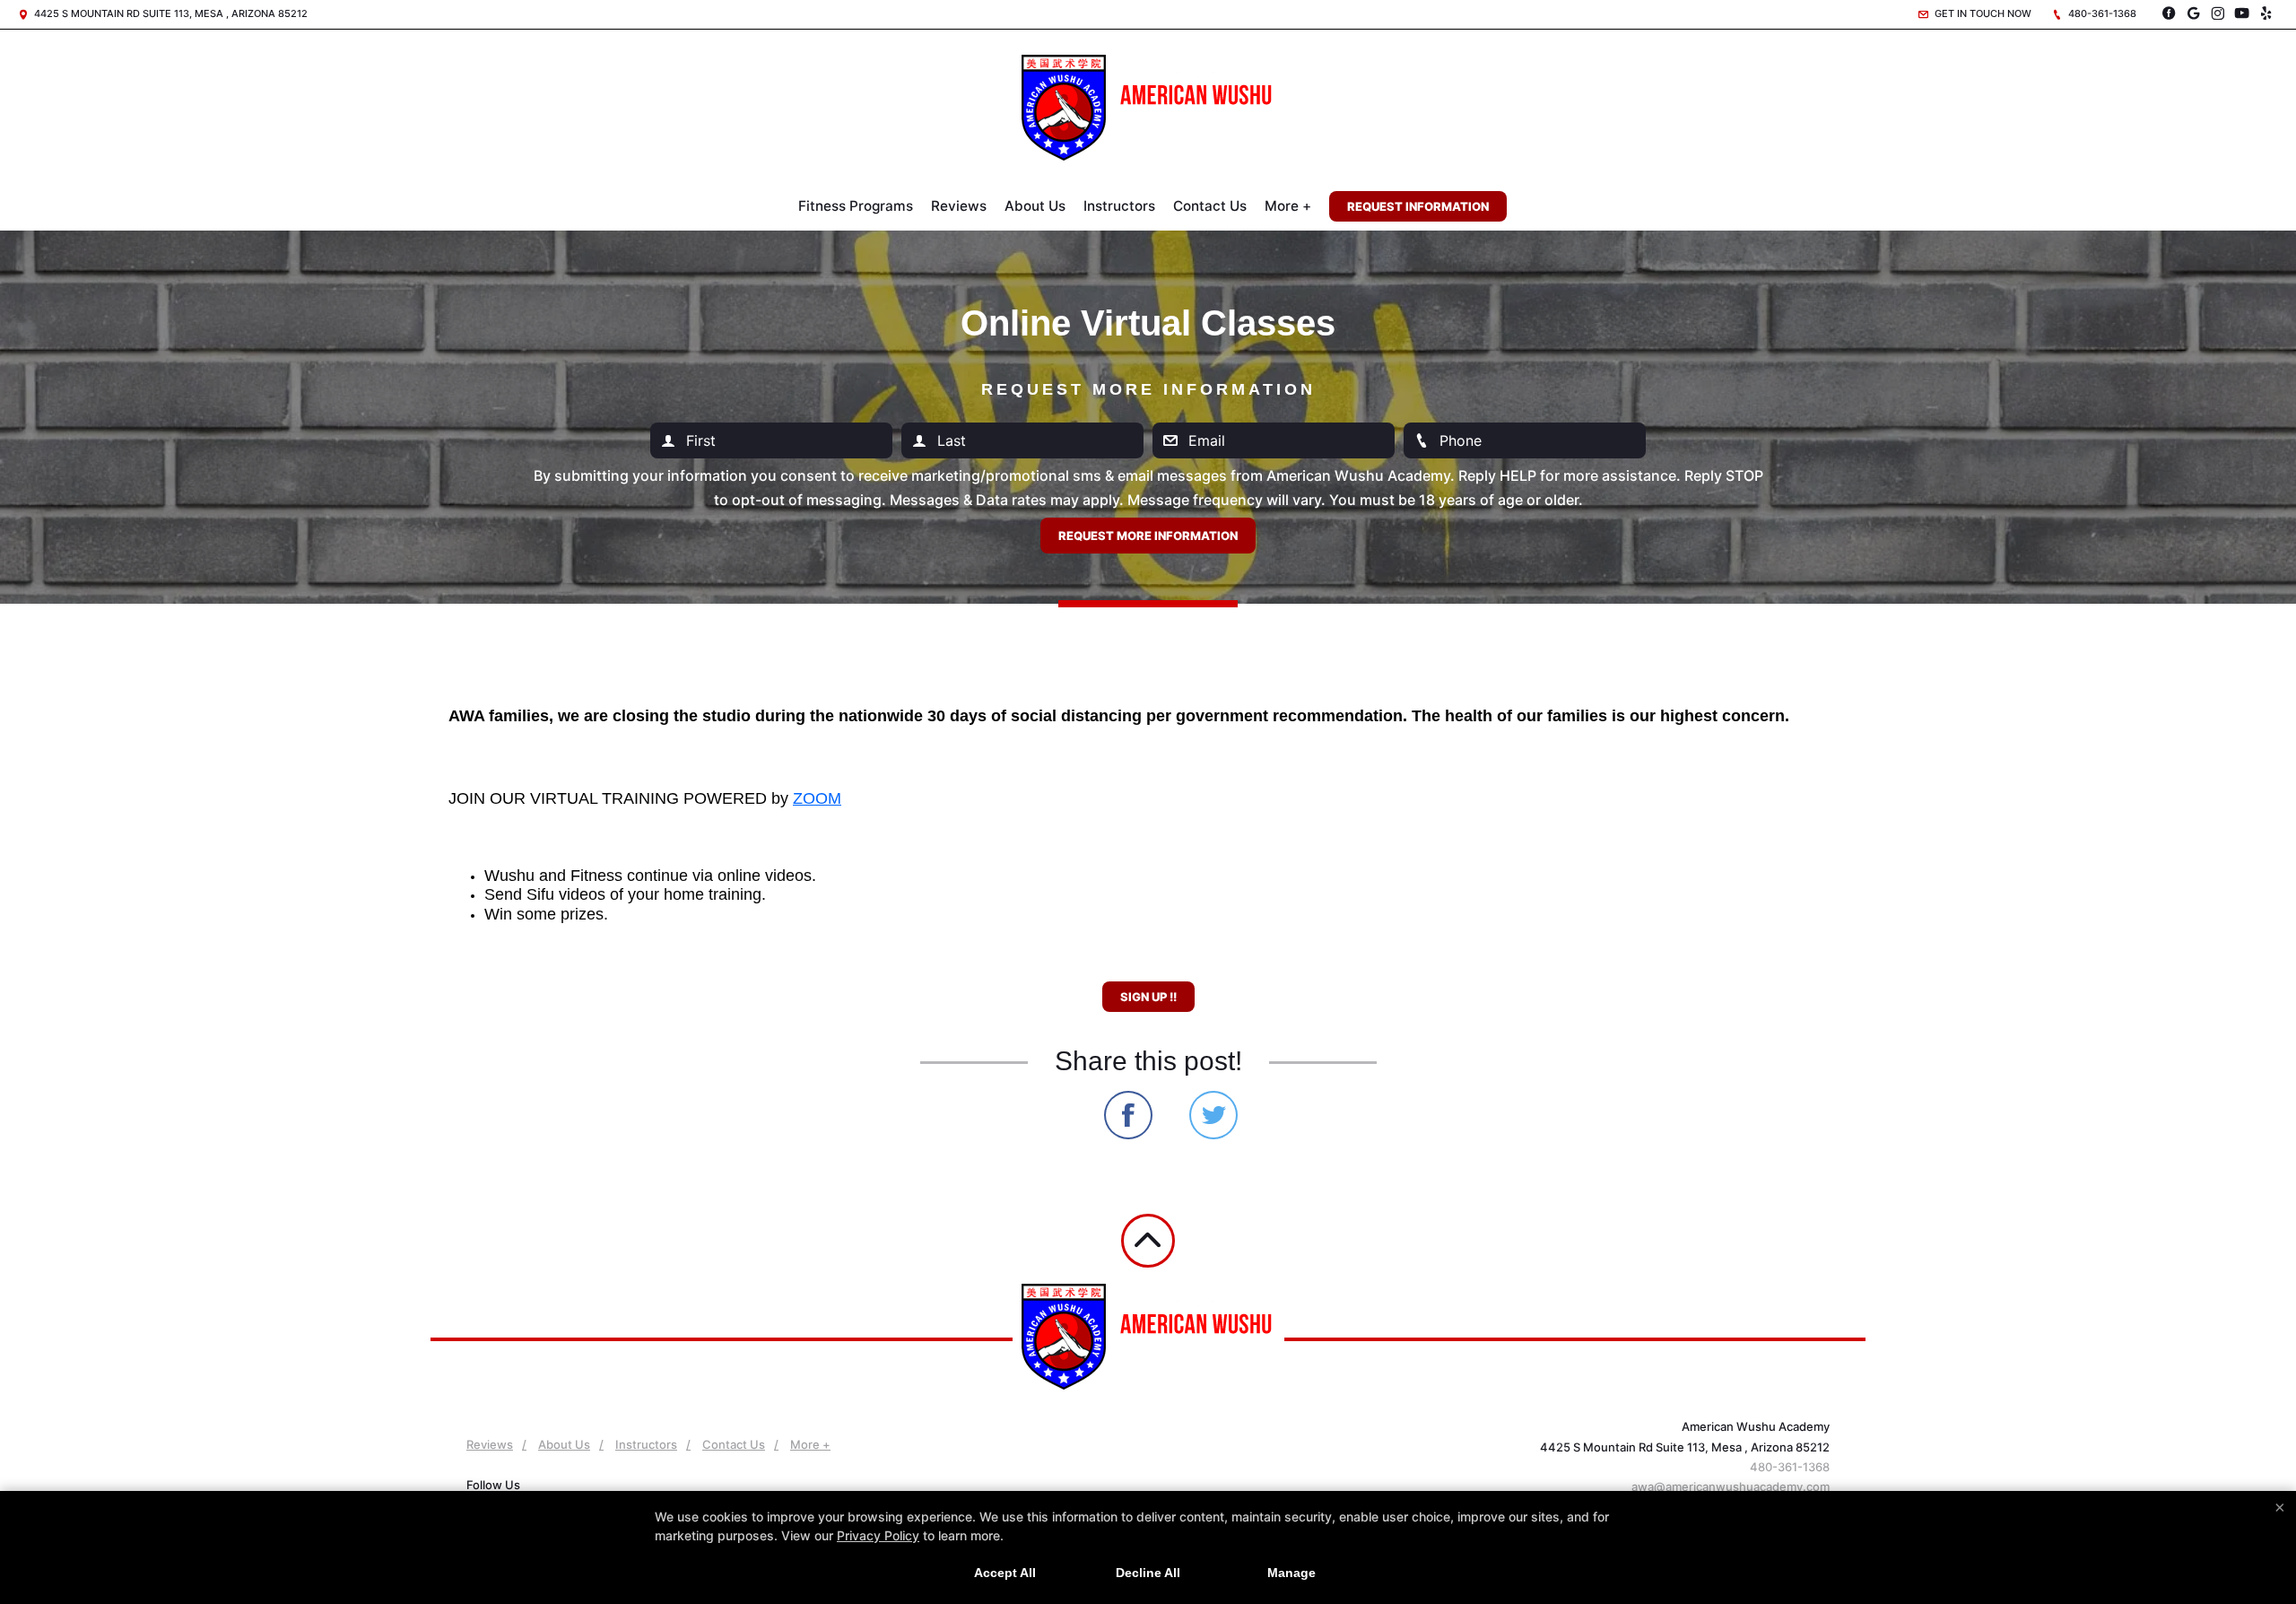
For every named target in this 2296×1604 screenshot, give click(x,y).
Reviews (959, 206)
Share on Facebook (1128, 1115)
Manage (1291, 1573)
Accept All (1005, 1573)
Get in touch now (1982, 13)
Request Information (1418, 206)
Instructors (1119, 206)
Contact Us (1210, 206)
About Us (1035, 206)
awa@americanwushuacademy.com (1731, 1486)
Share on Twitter (1213, 1115)
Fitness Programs (856, 206)
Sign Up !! (1148, 997)
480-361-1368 (2101, 13)
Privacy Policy (878, 1535)
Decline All (1148, 1573)
